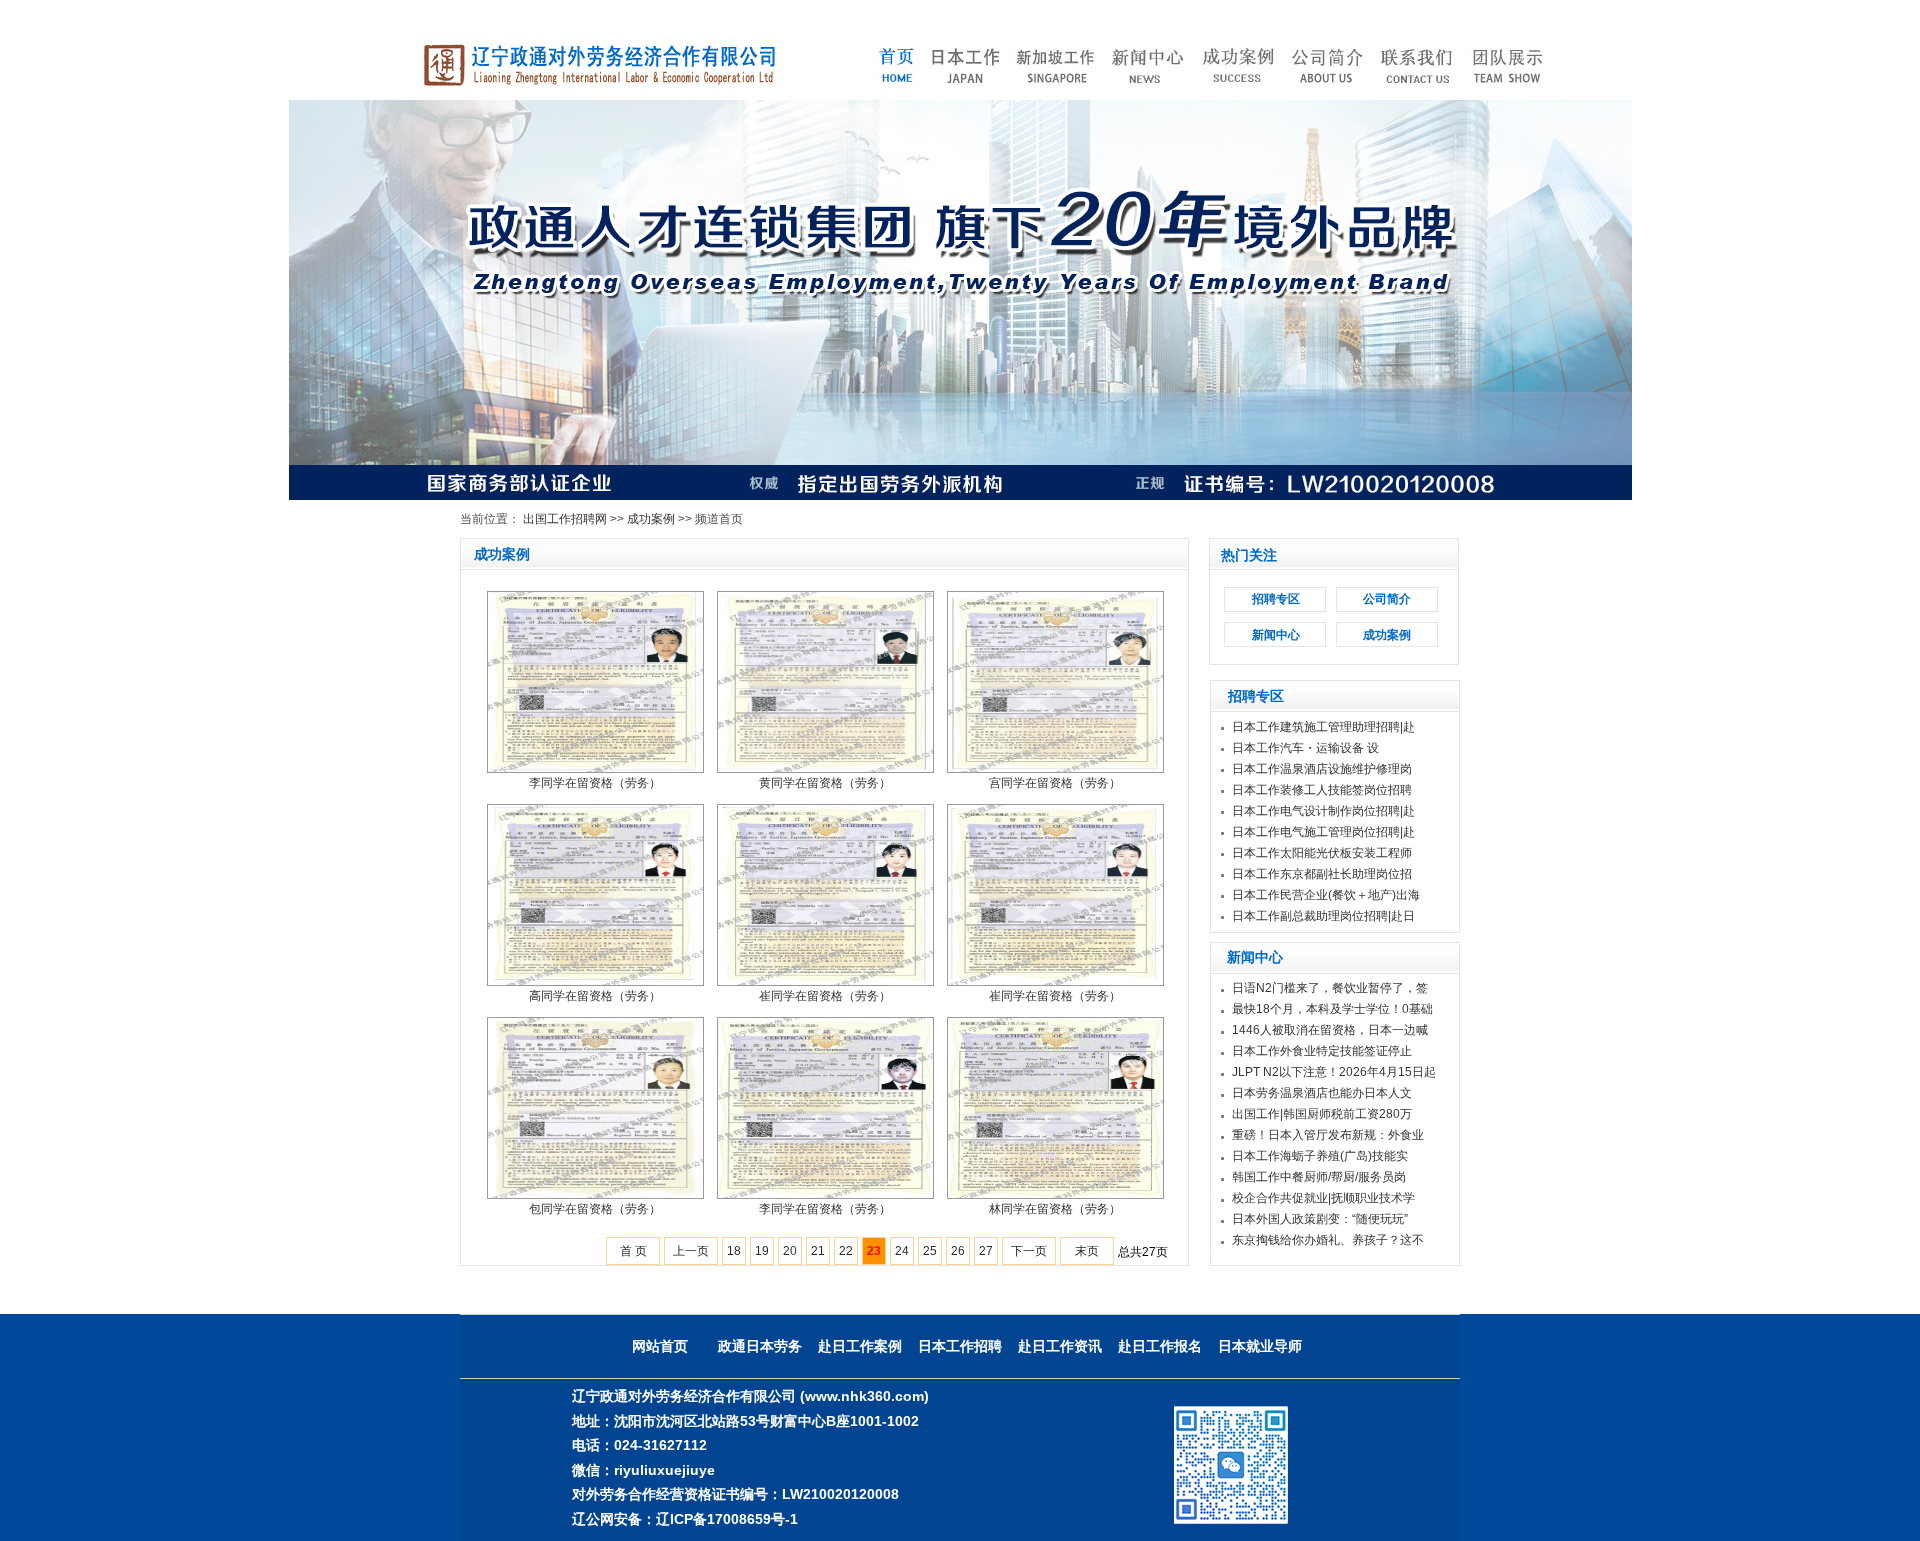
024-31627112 (660, 1445)
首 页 (633, 1251)
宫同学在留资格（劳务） (1055, 783)
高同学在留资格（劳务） (595, 996)
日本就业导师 (1260, 1346)
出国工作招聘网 (565, 519)
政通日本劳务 (760, 1346)
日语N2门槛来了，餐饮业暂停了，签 (1330, 988)
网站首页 (660, 1346)
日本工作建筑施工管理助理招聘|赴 (1323, 727)
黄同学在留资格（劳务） (825, 783)
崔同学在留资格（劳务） (825, 996)
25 (930, 1251)
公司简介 (1387, 599)
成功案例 (651, 519)
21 (818, 1251)
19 (762, 1251)
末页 (1087, 1251)
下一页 (1029, 1251)
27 (986, 1251)
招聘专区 (1276, 599)
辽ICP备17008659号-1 (727, 1519)
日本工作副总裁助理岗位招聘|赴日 (1323, 916)
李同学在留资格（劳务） (595, 783)
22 (846, 1251)
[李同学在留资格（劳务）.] (595, 681)
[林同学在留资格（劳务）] (1055, 1107)
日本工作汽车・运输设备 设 (1305, 748)
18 (734, 1251)
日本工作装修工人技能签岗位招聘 (1322, 790)
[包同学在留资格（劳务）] (595, 1107)
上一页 (691, 1251)
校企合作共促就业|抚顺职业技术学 (1323, 1198)
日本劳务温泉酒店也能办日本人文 (1322, 1093)
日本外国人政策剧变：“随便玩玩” (1320, 1219)
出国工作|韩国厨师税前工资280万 (1322, 1114)
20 (790, 1251)
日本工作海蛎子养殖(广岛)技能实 (1320, 1156)
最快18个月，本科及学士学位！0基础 (1332, 1009)
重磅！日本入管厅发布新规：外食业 (1328, 1135)
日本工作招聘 (960, 1346)
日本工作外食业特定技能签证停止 (1322, 1051)
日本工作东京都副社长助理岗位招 (1322, 874)
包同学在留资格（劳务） (595, 1209)
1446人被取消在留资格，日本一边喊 (1330, 1030)
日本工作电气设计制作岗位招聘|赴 (1323, 811)
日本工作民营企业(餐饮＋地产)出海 (1326, 895)
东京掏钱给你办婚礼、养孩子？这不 (1328, 1240)
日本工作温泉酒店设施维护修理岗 (1322, 769)
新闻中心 (1276, 635)
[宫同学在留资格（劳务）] (1055, 681)
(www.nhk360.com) (864, 1396)
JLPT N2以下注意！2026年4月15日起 (1334, 1072)
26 (958, 1251)
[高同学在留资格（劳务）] (595, 894)
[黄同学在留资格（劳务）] (825, 681)
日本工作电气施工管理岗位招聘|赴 (1323, 832)
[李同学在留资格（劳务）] (825, 1107)
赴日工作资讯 (1060, 1346)
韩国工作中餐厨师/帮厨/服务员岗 (1319, 1177)
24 (902, 1251)
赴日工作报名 (1160, 1346)
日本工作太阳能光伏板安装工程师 (1322, 853)
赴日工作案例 (860, 1346)
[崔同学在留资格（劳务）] (825, 894)
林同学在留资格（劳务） (1055, 1209)
